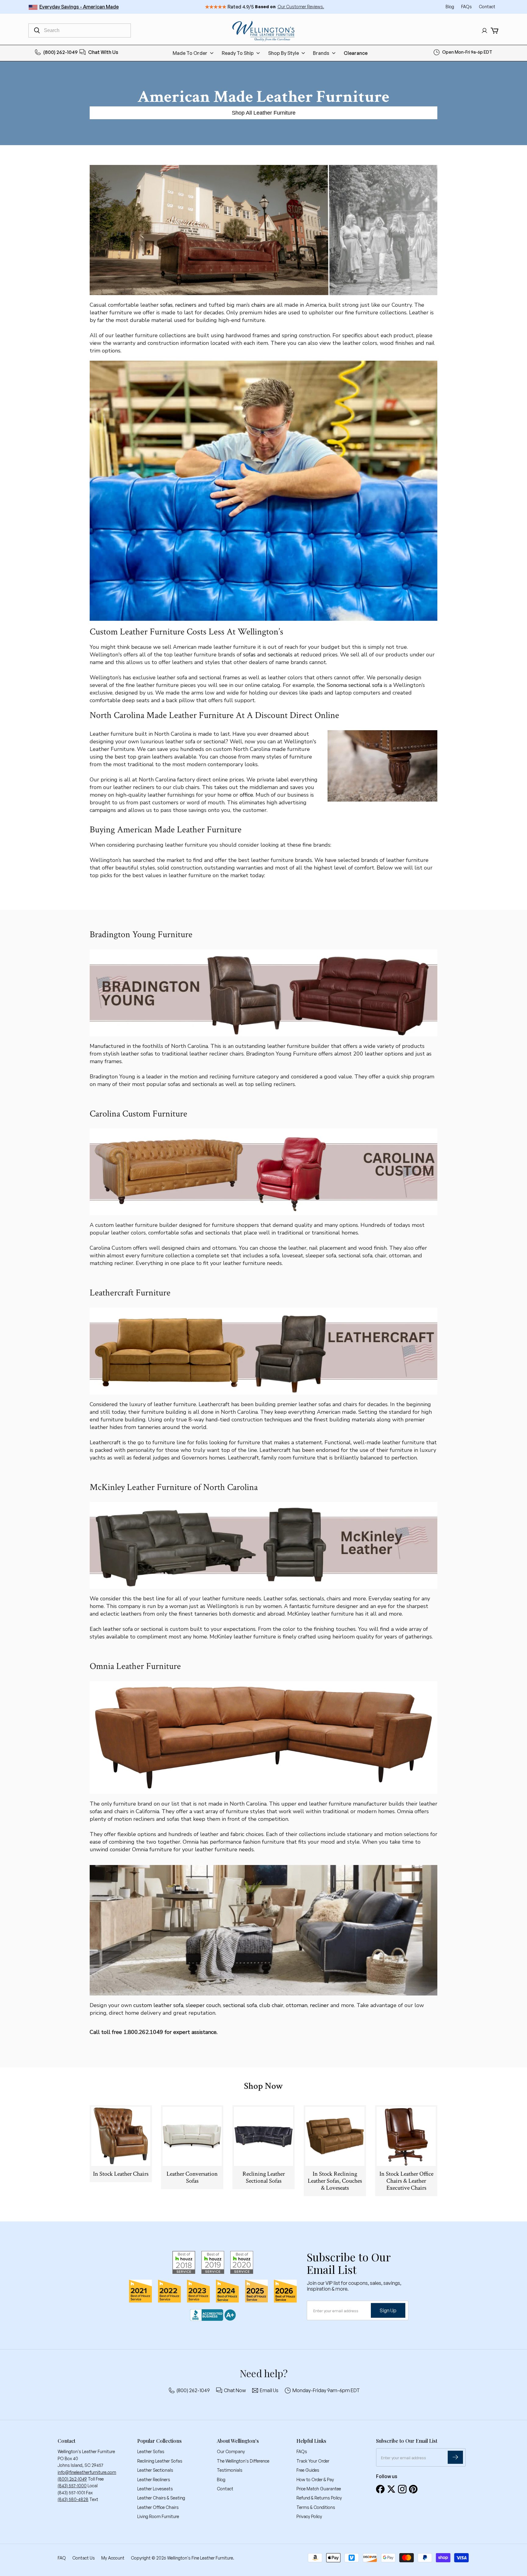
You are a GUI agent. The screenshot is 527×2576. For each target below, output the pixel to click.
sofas (166, 305)
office (246, 795)
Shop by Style (283, 53)
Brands (321, 53)
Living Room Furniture (158, 2516)
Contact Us (84, 2558)
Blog (450, 7)
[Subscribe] (455, 2457)
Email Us (269, 2390)
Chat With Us (103, 52)
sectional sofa (240, 2005)
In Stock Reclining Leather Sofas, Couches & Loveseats (335, 2181)
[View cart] (495, 31)
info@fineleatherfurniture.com (87, 2472)
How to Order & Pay (315, 2480)
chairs (258, 305)
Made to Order (190, 53)
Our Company (231, 2451)
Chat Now (235, 2390)
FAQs (467, 7)
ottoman (297, 2005)
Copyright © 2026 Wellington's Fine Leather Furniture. (183, 2558)
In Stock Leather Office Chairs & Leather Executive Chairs (406, 2181)
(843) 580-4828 (73, 2499)
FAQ (62, 2558)
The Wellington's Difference (243, 2461)
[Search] (37, 30)
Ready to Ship (238, 53)
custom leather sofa (158, 2005)
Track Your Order (313, 2461)
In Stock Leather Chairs (121, 2174)
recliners (186, 305)
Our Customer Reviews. (301, 7)
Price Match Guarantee (319, 2489)
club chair (271, 2005)
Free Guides (308, 2470)
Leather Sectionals (155, 2470)
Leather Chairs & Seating (161, 2498)
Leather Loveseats (155, 2489)
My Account (113, 2558)
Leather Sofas (151, 2451)
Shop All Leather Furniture (264, 113)
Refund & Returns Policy (319, 2498)
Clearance (356, 53)
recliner (319, 2005)
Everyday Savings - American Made (79, 7)
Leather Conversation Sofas (192, 2177)
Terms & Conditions (316, 2507)
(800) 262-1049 (61, 52)
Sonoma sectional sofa (354, 685)
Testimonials (230, 2470)
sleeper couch (203, 2005)
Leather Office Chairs (158, 2507)
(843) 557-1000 (72, 2486)
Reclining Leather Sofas (160, 2461)
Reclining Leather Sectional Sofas (264, 2177)
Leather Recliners (154, 2480)
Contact (487, 7)
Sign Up (388, 2310)
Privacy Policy (309, 2516)
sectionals (280, 655)
